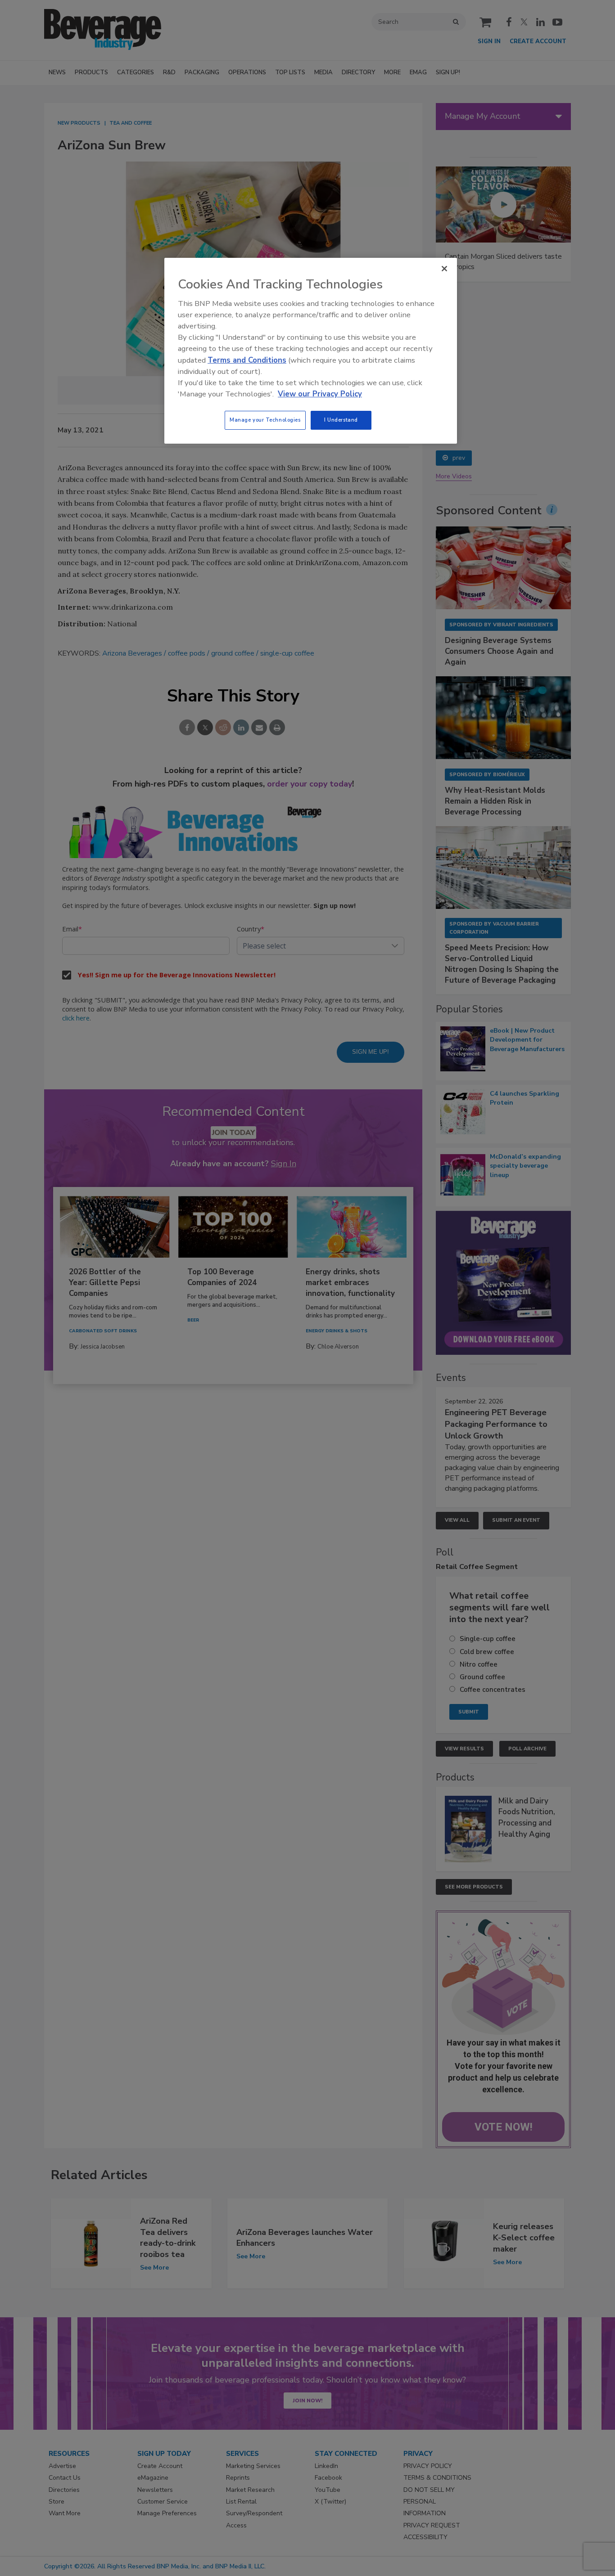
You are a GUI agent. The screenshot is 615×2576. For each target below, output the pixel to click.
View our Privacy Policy (320, 394)
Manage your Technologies (265, 420)
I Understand (341, 420)
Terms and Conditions (247, 360)
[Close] (444, 269)
